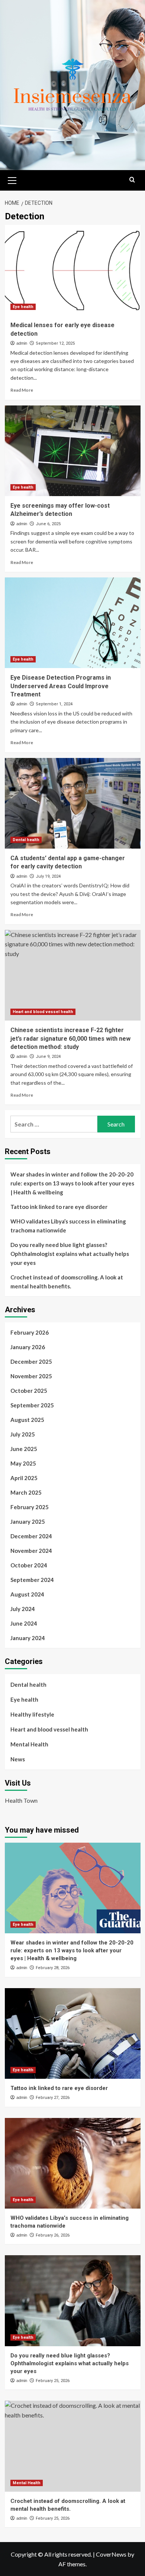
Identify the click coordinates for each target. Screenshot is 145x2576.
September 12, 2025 (55, 343)
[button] (12, 179)
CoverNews (111, 2554)
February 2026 (30, 1332)
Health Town (21, 1800)
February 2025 (30, 1507)
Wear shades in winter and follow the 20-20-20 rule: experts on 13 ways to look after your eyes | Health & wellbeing (72, 1183)
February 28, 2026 (53, 1968)
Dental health (26, 840)
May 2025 (23, 1463)
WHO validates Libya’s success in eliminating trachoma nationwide (68, 1226)
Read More (22, 390)
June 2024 (24, 1623)
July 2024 (23, 1609)
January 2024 (28, 1638)
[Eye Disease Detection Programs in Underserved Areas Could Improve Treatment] (73, 623)
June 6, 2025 (48, 524)
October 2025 (29, 1391)
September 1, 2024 (54, 704)
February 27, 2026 (53, 2098)
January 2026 (28, 1347)
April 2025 (24, 1478)
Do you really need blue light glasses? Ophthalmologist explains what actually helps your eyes (70, 1254)
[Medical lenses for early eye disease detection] (73, 270)
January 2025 (28, 1522)
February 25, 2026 (53, 2381)
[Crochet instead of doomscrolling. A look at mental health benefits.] (73, 2446)
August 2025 (27, 1420)
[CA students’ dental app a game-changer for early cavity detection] (73, 803)
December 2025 (31, 1361)
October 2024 (29, 1565)
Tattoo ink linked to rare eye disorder (59, 1207)
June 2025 (24, 1449)
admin (22, 343)
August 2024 (27, 1594)
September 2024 (32, 1580)
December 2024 (31, 1536)
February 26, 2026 (53, 2235)
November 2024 (31, 1551)
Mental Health (29, 1744)
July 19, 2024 (48, 876)
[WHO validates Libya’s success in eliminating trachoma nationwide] (73, 2163)
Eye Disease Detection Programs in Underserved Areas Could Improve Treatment (61, 686)
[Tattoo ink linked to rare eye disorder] (73, 2033)
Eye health (23, 307)
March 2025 (26, 1492)
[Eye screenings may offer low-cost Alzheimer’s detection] (73, 451)
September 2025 (32, 1405)
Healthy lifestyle (32, 1714)
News (18, 1759)
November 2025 (31, 1376)
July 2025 (23, 1434)
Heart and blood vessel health (43, 1012)
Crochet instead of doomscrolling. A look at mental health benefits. (67, 1282)
